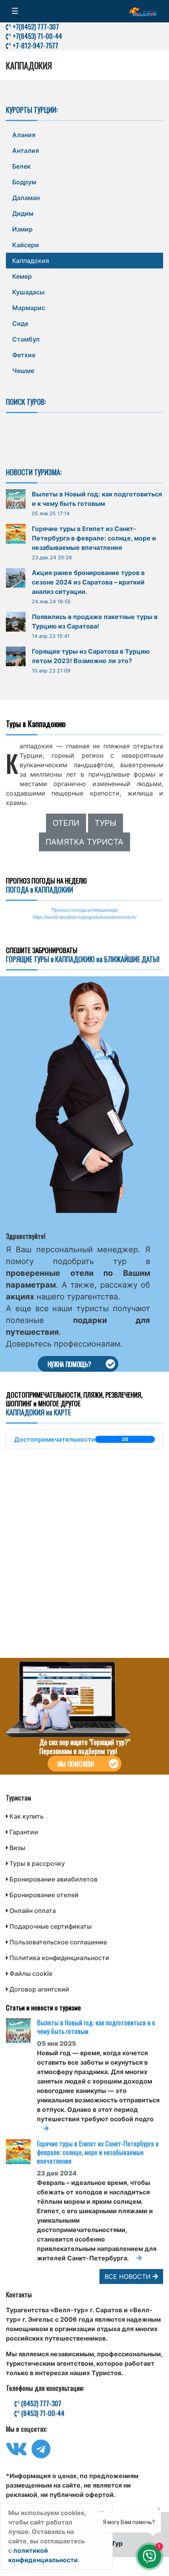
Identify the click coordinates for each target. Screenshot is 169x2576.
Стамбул (26, 339)
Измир (22, 229)
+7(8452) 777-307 (35, 27)
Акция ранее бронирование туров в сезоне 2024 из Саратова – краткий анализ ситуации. (88, 582)
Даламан (26, 198)
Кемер (22, 276)
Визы (17, 1848)
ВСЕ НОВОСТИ (129, 2277)
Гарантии (24, 1832)
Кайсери (26, 245)
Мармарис (29, 308)
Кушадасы (28, 292)
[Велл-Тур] (143, 11)
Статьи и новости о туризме (43, 2007)
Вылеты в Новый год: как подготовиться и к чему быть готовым (96, 2027)
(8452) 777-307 (40, 2403)
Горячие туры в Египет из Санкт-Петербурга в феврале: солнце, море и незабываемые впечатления (94, 538)
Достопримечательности (71, 1439)
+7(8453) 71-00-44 (37, 36)
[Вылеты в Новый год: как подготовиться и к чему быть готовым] (21, 2031)
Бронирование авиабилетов (53, 1879)
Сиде (20, 323)
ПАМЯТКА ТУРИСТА (84, 842)
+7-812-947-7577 (35, 45)
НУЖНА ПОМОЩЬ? (69, 1364)
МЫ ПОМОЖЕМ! (76, 1764)
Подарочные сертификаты (51, 1926)
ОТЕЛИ (66, 823)
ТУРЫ (106, 823)
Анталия (26, 151)
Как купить (27, 1816)
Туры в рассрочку (37, 1863)
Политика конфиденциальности (59, 1958)
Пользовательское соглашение (58, 1942)
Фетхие (24, 355)
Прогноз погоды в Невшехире (85, 910)
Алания (24, 135)
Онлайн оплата (33, 1911)
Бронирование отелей (44, 1895)
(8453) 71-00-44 (42, 2413)
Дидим (23, 213)
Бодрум (24, 182)
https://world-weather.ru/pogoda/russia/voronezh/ (84, 917)
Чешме (23, 371)
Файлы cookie (31, 1973)
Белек (21, 166)
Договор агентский (39, 1989)
